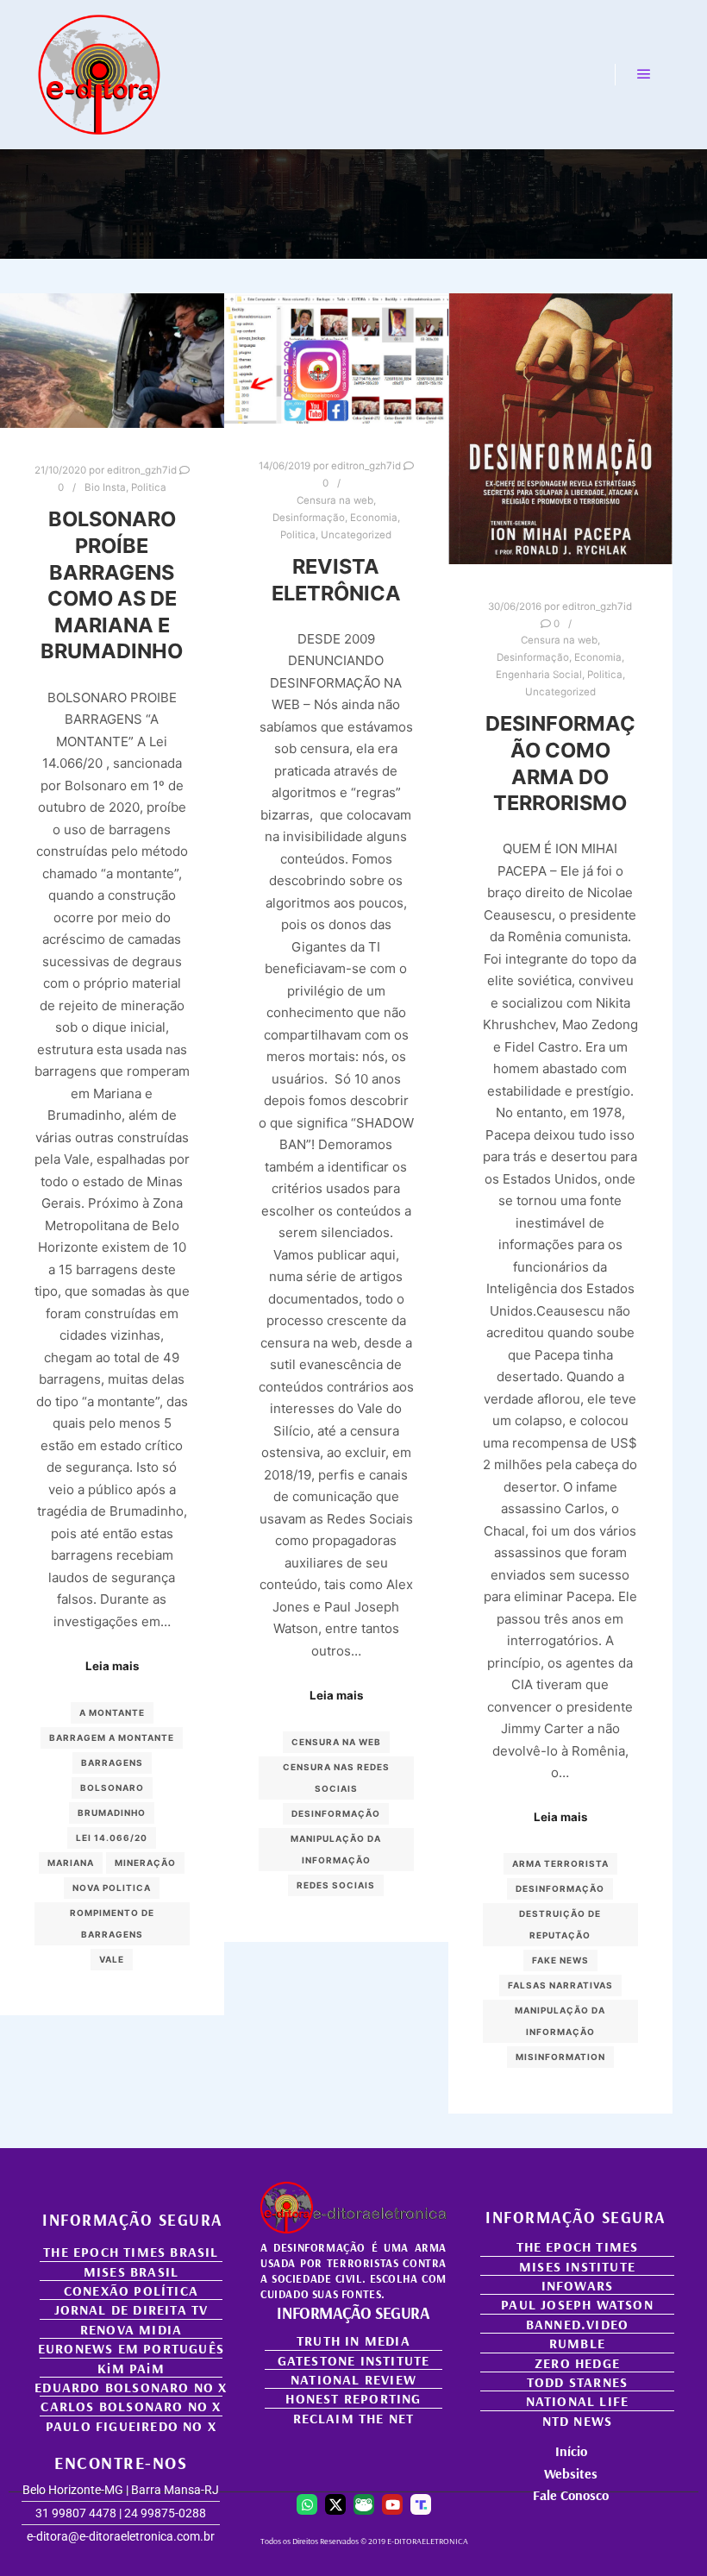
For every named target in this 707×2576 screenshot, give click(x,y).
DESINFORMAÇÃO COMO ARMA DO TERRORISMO (560, 763)
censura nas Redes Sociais (336, 1778)
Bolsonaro (112, 1787)
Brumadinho (112, 1813)
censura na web (336, 1742)
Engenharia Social (539, 675)
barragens (112, 1762)
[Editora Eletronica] (99, 75)
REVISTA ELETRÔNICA (336, 580)
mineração (145, 1863)
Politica (149, 487)
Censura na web (335, 500)
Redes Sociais (336, 1885)
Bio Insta (105, 487)
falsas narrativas (560, 1985)
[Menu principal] (644, 74)
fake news (560, 1960)
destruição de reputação (560, 1924)
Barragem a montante (112, 1737)
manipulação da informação (336, 1849)
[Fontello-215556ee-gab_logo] (364, 2504)
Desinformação (309, 518)
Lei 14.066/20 (112, 1838)
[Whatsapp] (307, 2504)
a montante (112, 1712)
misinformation (560, 2057)
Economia (374, 518)
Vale (112, 1959)
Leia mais (112, 1666)
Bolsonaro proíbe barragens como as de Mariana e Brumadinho (112, 585)
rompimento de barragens (112, 1923)
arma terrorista (560, 1863)
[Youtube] (392, 2504)
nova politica (112, 1888)
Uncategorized (356, 535)
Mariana (71, 1863)
